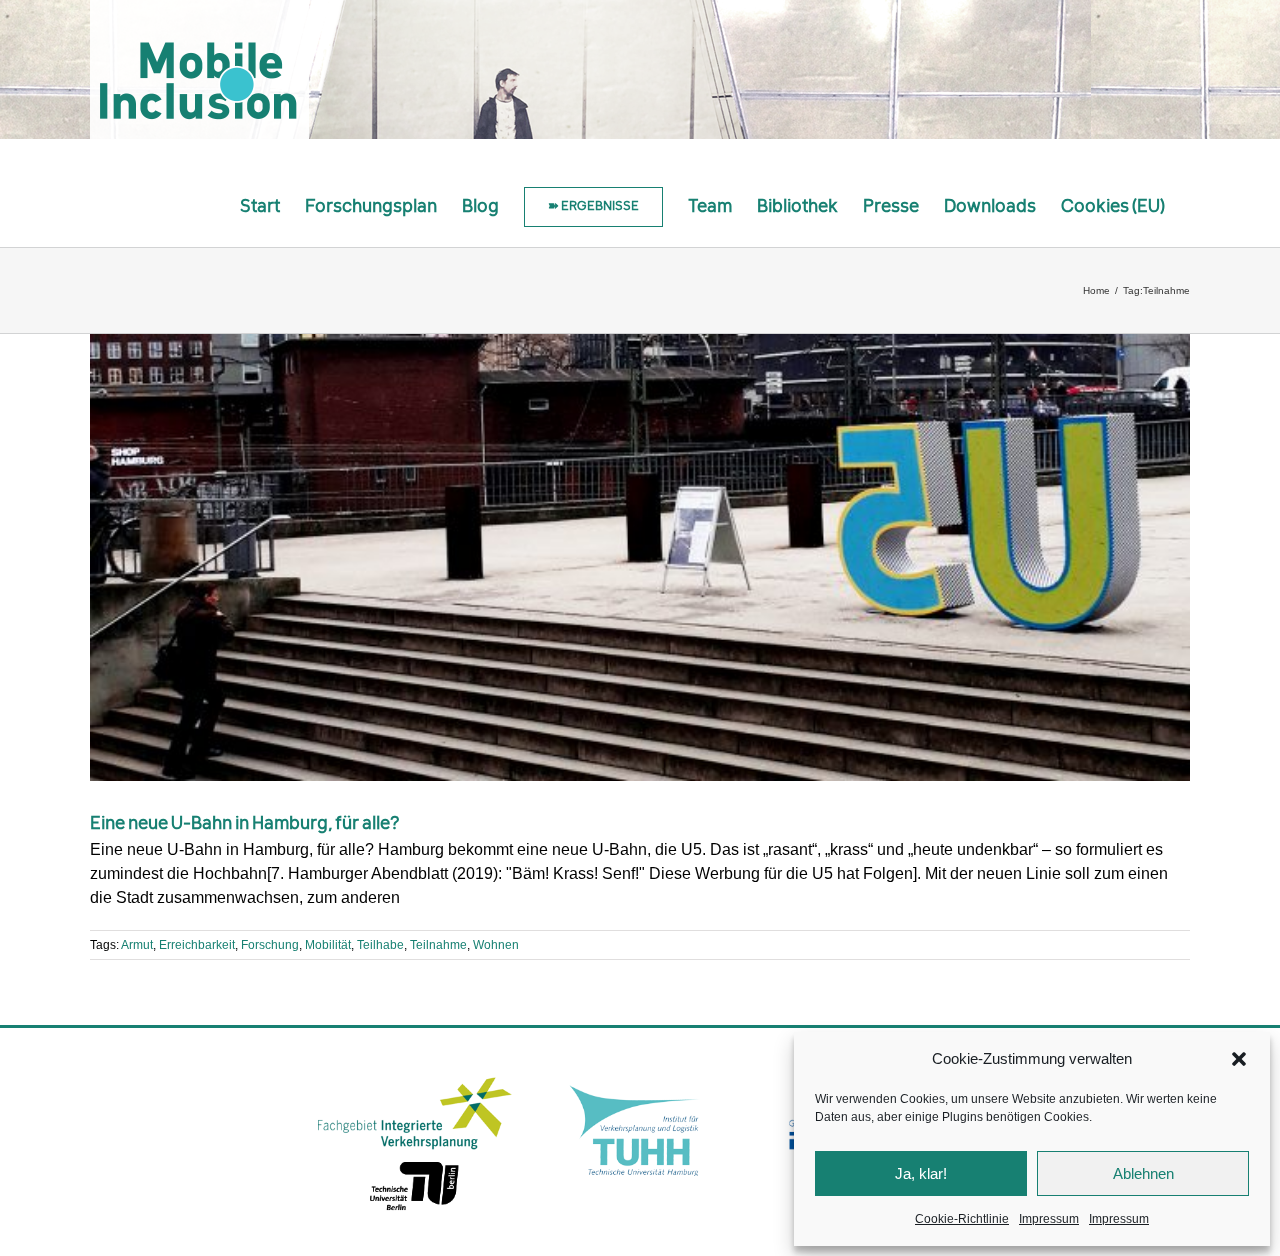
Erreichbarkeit (197, 945)
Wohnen (496, 945)
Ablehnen (1143, 1173)
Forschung (270, 945)
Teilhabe (380, 945)
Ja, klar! (921, 1173)
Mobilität (328, 945)
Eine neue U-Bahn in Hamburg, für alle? (245, 824)
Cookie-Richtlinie (962, 1219)
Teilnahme (438, 945)
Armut (137, 945)
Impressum (1049, 1219)
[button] (1239, 1059)
